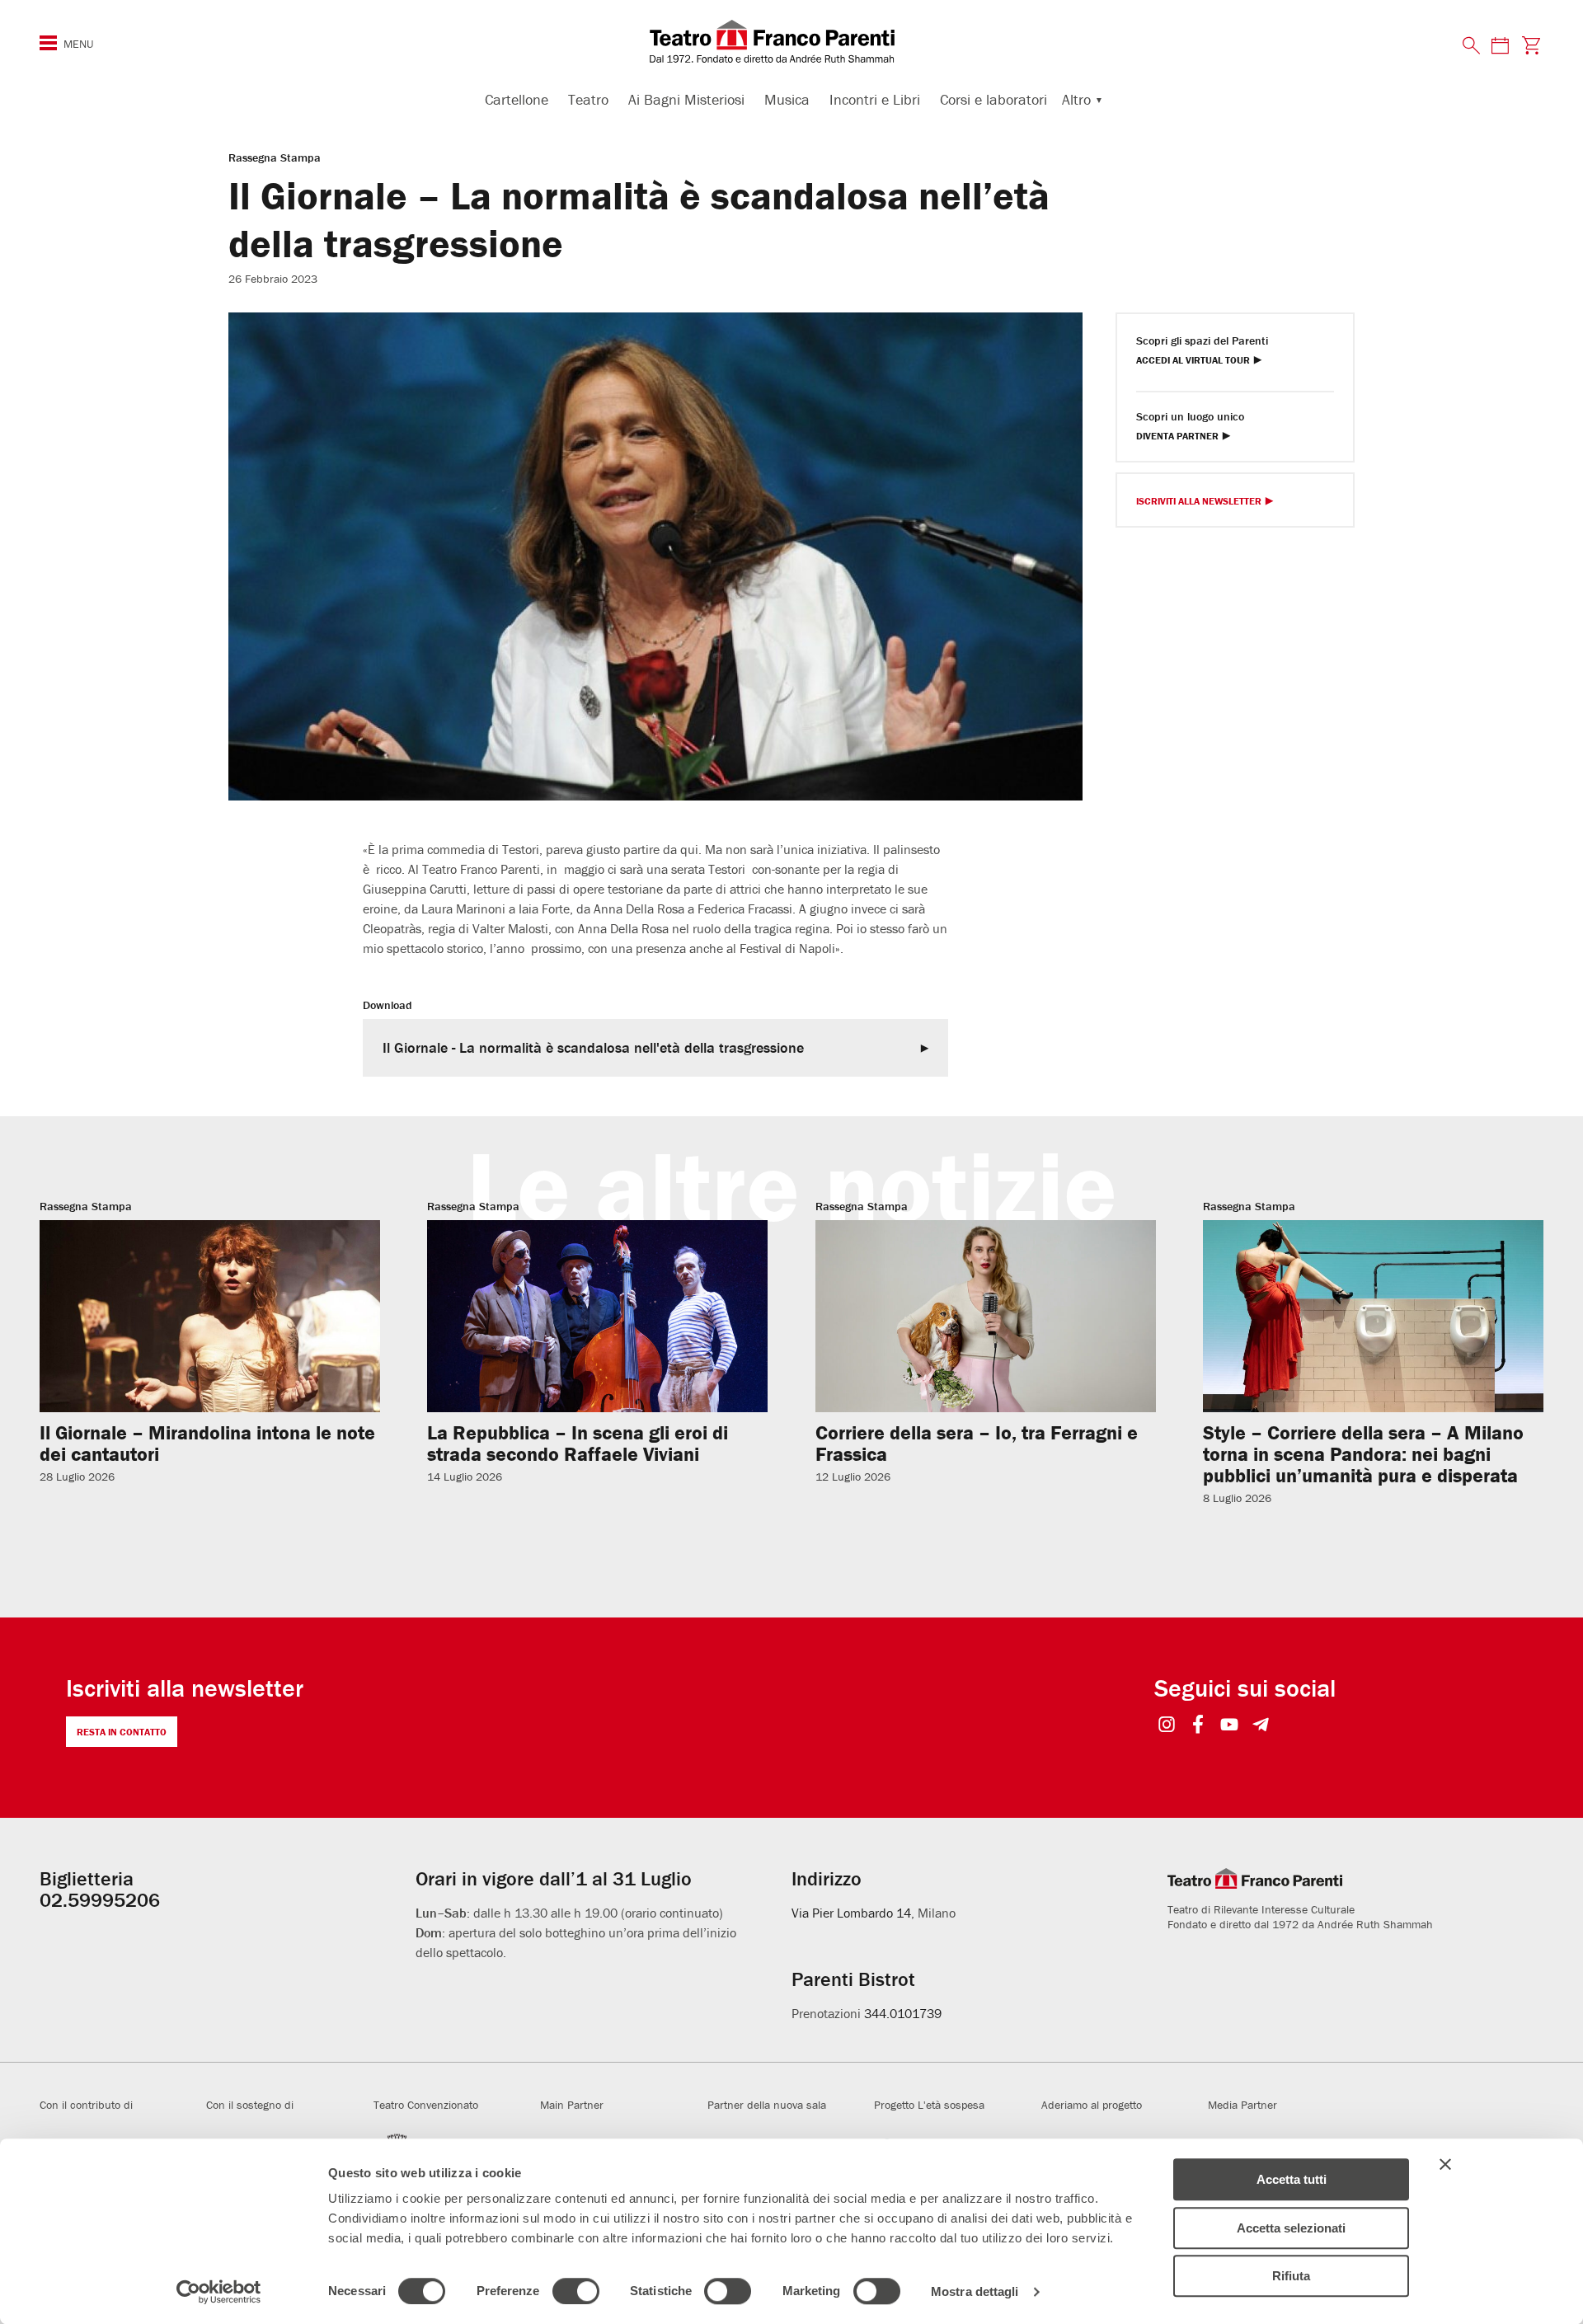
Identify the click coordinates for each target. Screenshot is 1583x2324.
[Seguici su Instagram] (1167, 1726)
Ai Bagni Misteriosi (686, 99)
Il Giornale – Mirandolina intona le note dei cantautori (207, 1443)
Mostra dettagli (975, 2291)
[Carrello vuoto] (1531, 45)
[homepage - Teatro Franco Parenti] (791, 41)
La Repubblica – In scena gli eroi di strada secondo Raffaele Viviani (578, 1443)
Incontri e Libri (875, 99)
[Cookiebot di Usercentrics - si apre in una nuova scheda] (219, 2292)
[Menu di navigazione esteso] (48, 43)
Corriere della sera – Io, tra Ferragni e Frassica (977, 1443)
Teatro (588, 99)
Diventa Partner (1177, 437)
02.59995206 (100, 1900)
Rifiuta (1291, 2276)
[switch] (576, 2291)
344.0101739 (903, 2013)
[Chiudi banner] (1445, 2164)
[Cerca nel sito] (1472, 46)
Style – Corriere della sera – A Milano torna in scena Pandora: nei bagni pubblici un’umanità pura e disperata (1363, 1454)
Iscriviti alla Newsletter (1199, 502)
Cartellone (517, 99)
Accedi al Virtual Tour (1193, 361)
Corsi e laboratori (993, 99)
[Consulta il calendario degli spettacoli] (1500, 45)
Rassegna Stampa (275, 157)
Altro (1076, 99)
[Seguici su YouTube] (1230, 1726)
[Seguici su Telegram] (1261, 1726)
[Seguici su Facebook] (1198, 1726)
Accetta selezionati (1291, 2228)
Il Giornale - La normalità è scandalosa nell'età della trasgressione (593, 1048)
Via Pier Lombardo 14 (851, 1913)
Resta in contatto (122, 1732)
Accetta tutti (1292, 2179)
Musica (787, 99)
